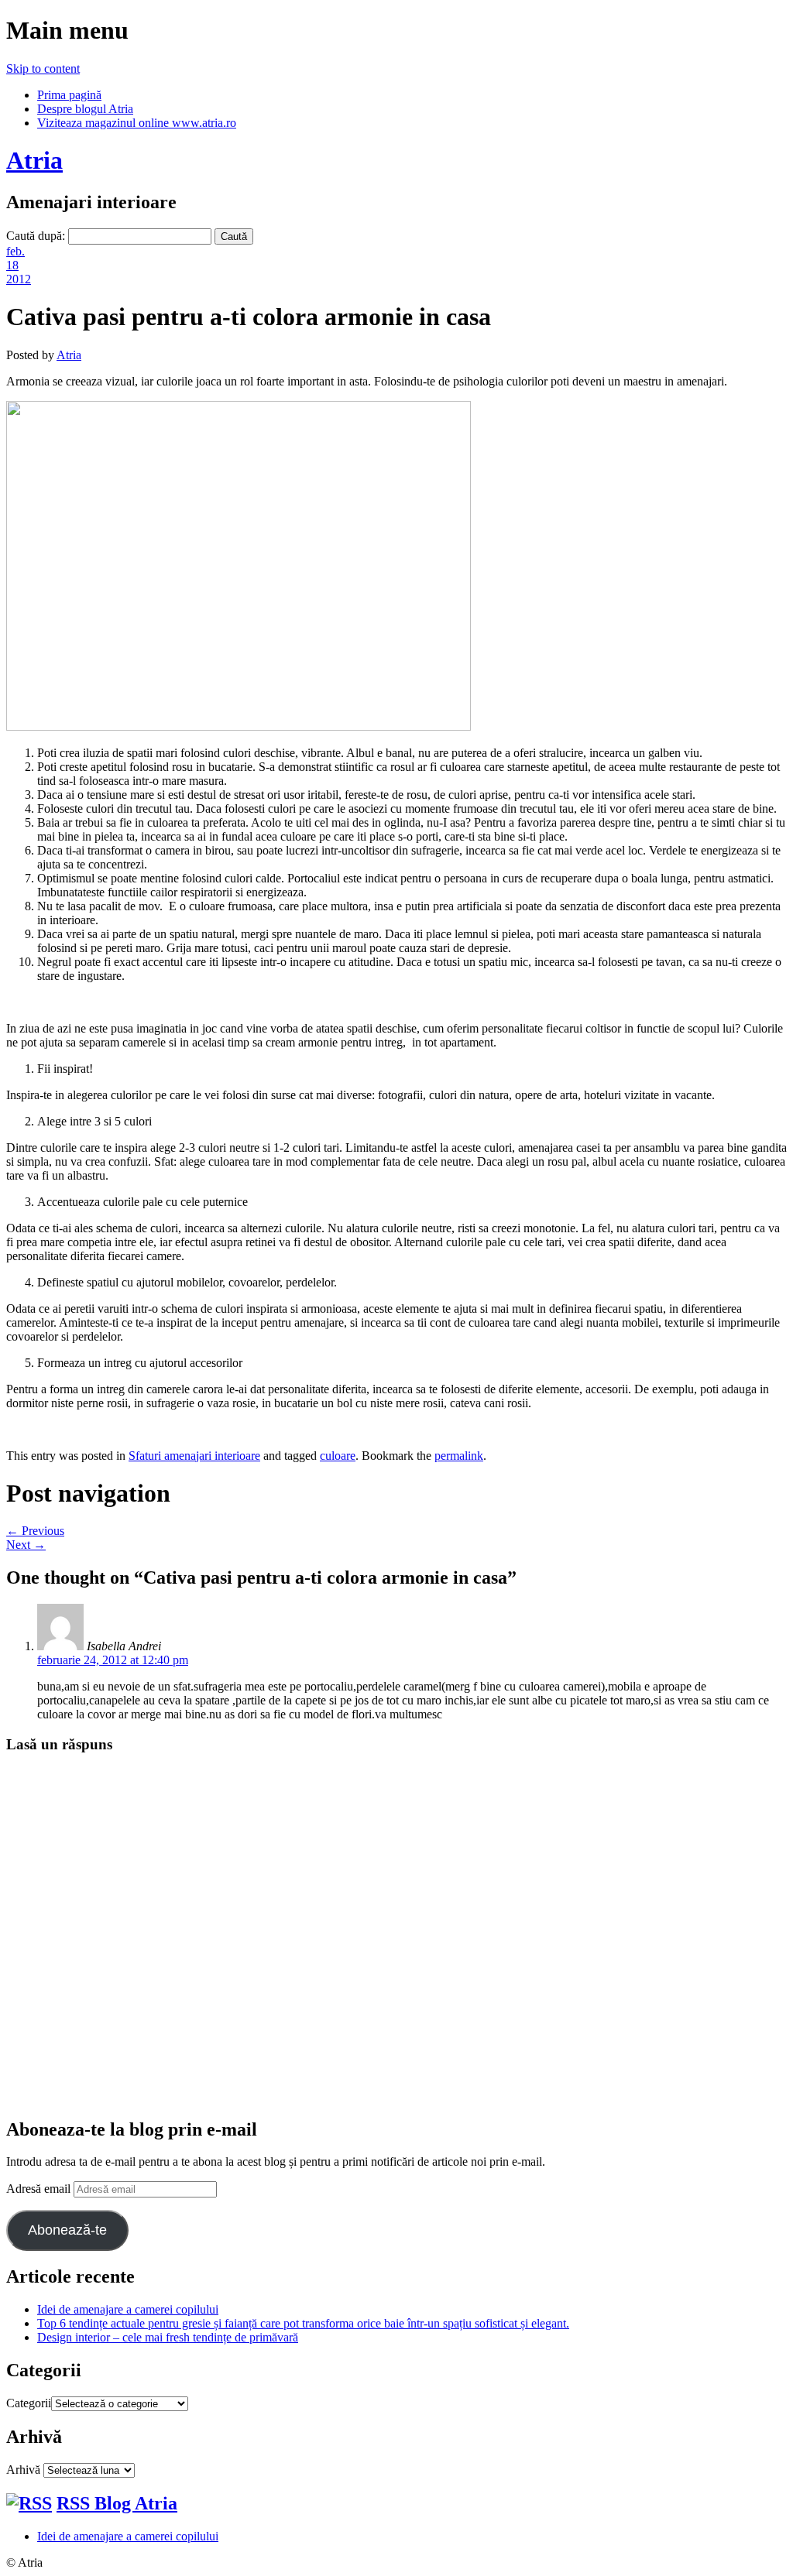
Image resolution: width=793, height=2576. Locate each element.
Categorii (29, 2403)
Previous (35, 1531)
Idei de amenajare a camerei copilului (128, 2309)
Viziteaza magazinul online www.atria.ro (137, 123)
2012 (19, 279)
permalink (459, 1456)
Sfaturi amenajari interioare (194, 1456)
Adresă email (40, 2189)
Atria (34, 160)
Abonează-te (67, 2230)
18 (12, 265)
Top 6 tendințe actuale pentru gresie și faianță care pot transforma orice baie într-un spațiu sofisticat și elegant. (303, 2323)
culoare (338, 1456)
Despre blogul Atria (85, 109)
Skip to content (43, 69)
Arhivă (23, 2470)
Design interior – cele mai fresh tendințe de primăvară (168, 2337)
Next (26, 1545)
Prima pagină (69, 95)
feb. (15, 251)
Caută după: (36, 236)
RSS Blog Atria (117, 2503)
